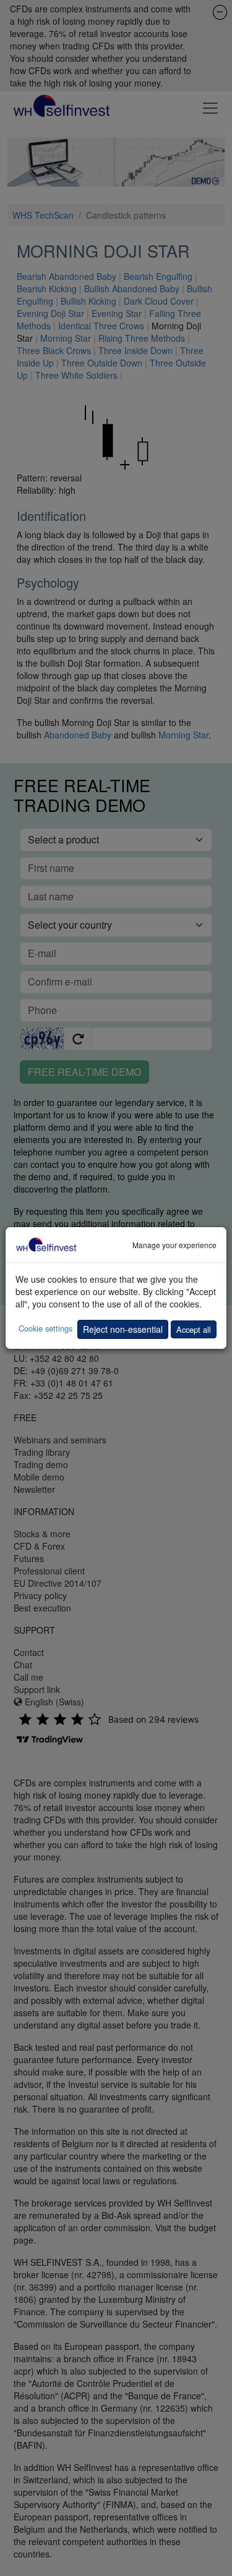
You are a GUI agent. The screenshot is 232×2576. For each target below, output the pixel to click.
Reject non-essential (123, 1329)
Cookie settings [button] (45, 1328)
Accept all (194, 1329)
